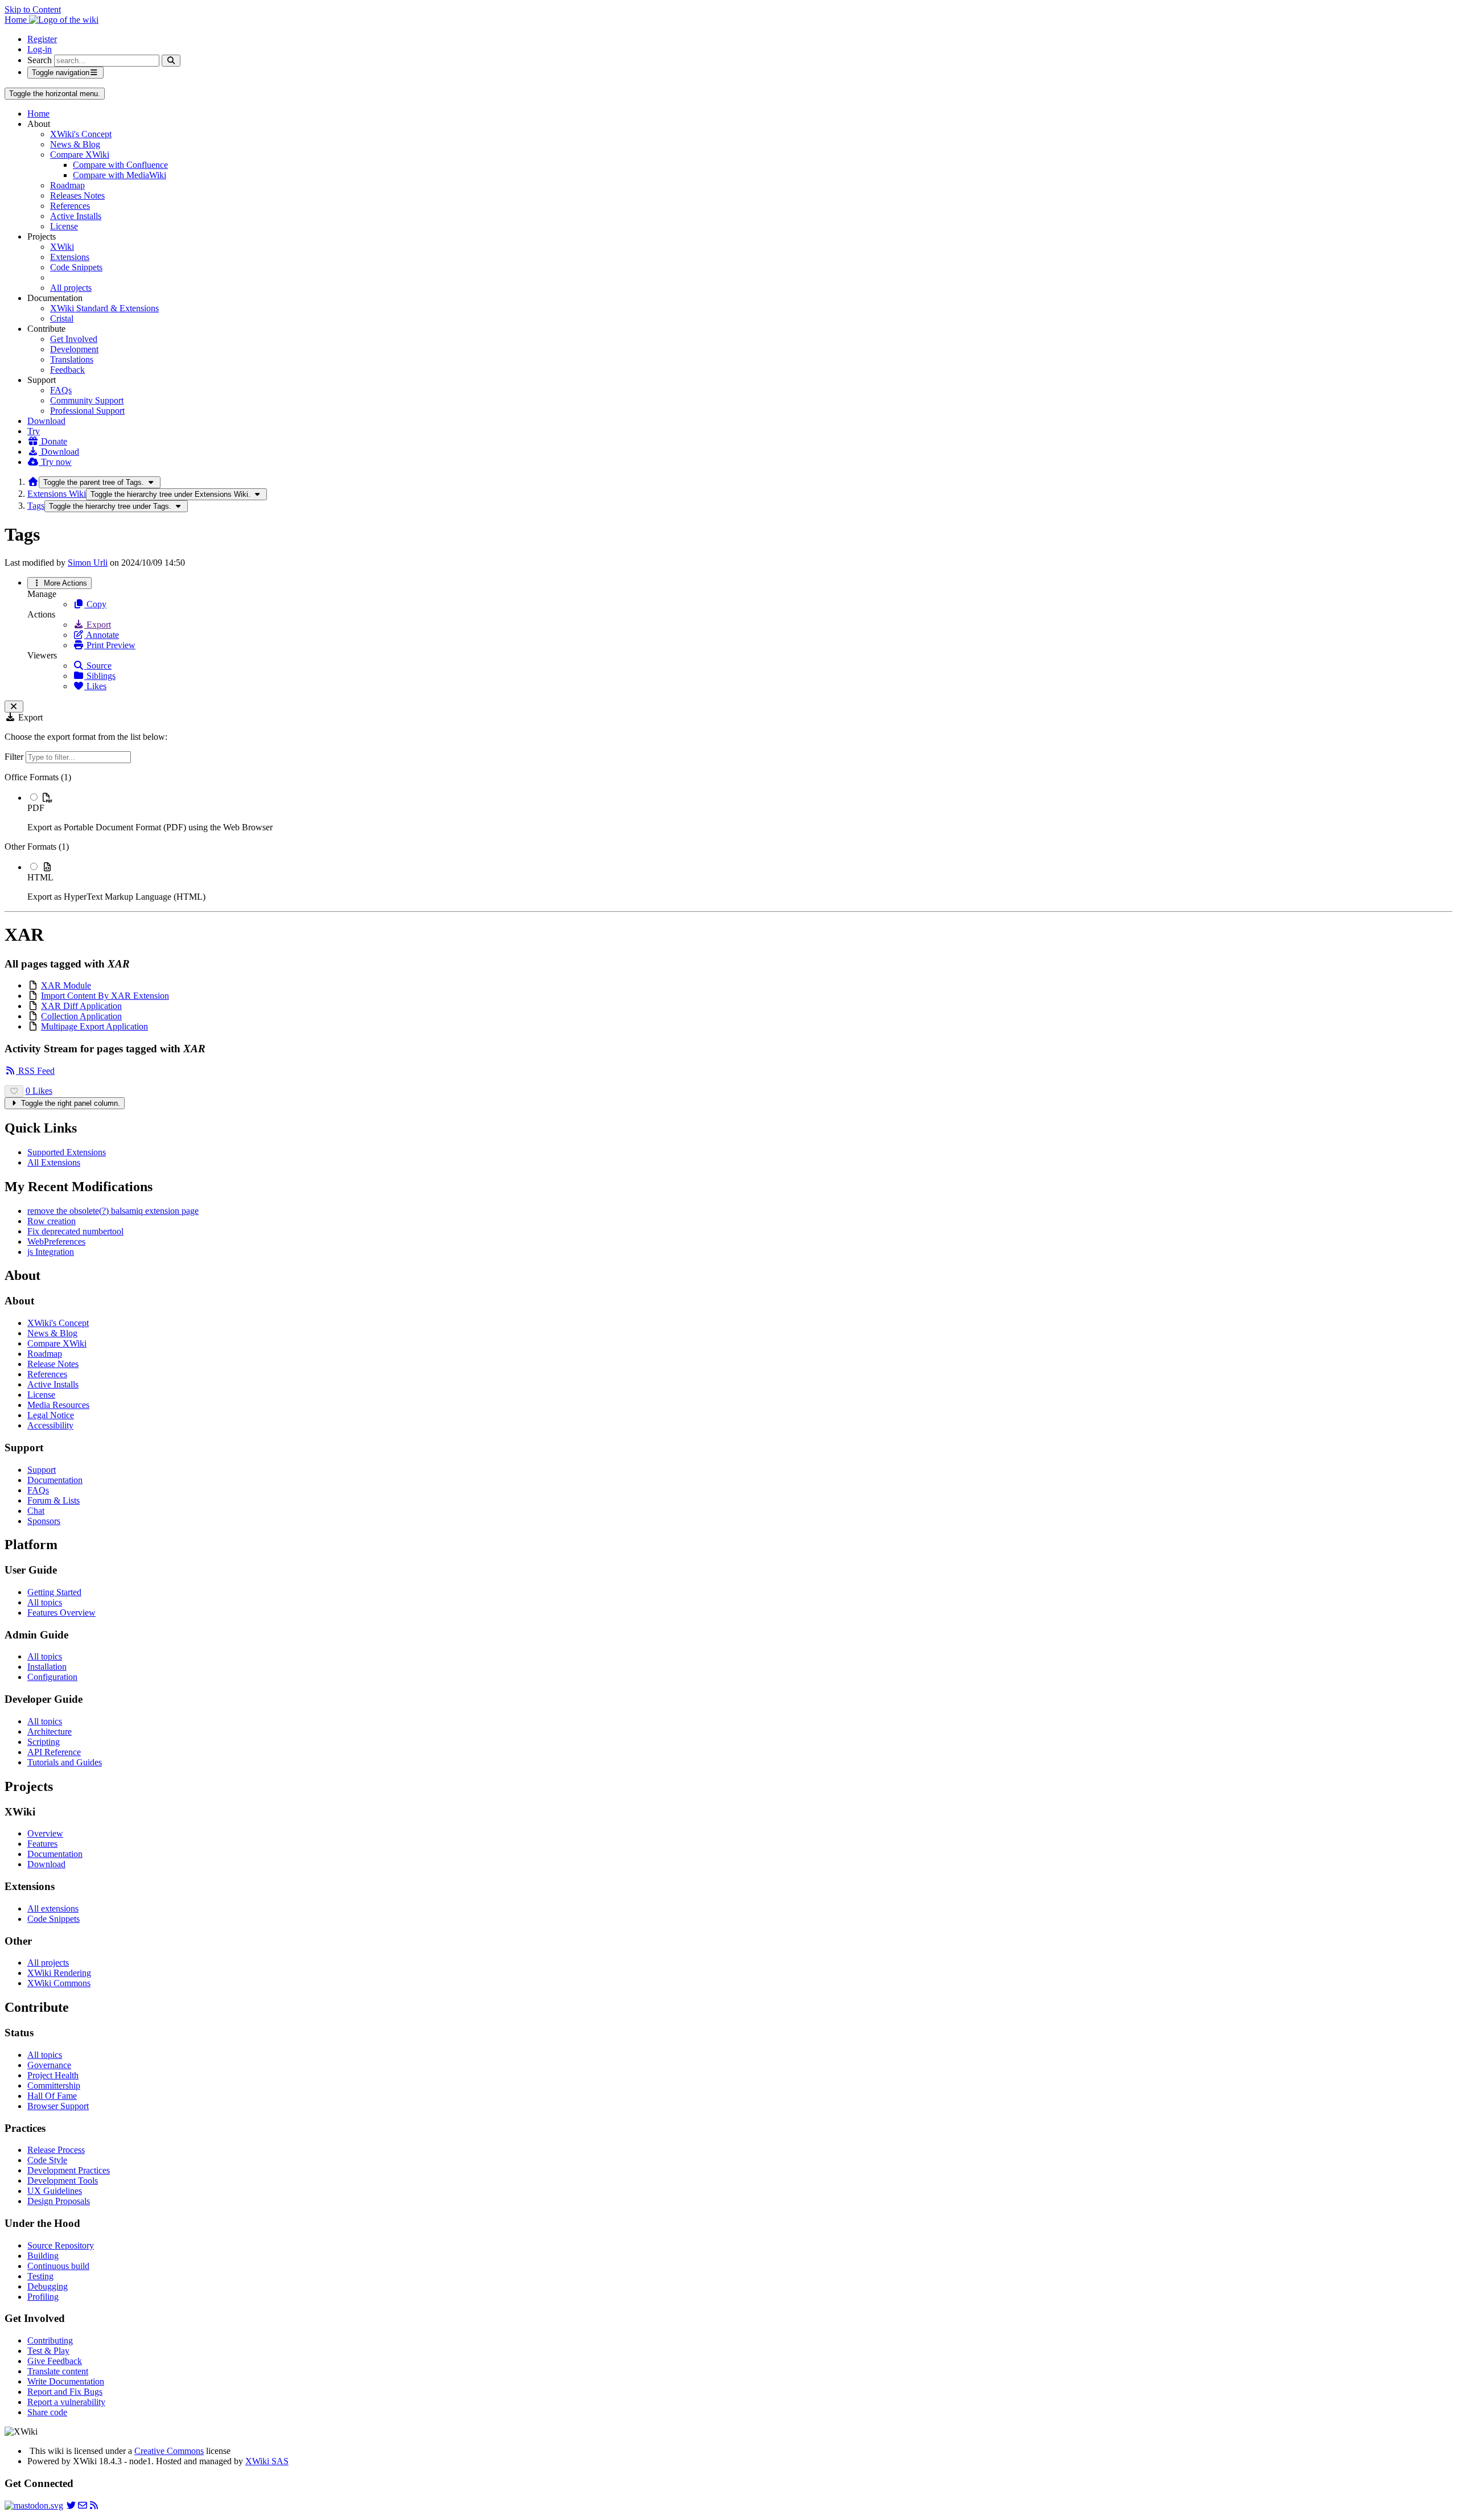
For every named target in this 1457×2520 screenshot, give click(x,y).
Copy (95, 604)
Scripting (44, 1742)
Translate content (58, 2371)
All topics (45, 1602)
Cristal (62, 318)
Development (74, 349)
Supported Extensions (67, 1152)
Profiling (43, 2297)
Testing (40, 2276)
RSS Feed (35, 1071)
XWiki (62, 247)
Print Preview (110, 645)
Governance (49, 2065)
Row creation (52, 1221)
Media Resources (58, 1405)
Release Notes (53, 1364)
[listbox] (728, 837)
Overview (45, 1833)
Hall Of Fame (52, 2096)
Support (42, 1470)
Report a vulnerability (66, 2402)
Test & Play (48, 2351)
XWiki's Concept (81, 134)
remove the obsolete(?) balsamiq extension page (113, 1211)
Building (43, 2256)
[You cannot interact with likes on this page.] (14, 1091)
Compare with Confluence (120, 165)
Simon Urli (88, 563)
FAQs (61, 390)
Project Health (53, 2075)
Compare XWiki (80, 155)
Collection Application (81, 1016)
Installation (47, 1667)
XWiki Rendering (59, 1973)
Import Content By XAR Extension (105, 996)
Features (42, 1844)
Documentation (55, 1480)
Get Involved (74, 339)
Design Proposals (59, 2201)
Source (98, 666)
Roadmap (67, 185)
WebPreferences (56, 1242)
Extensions (70, 257)
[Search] (171, 61)
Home (38, 114)
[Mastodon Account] (34, 2505)
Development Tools (63, 2181)
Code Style (47, 2160)
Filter (15, 757)
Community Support (87, 400)
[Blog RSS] (94, 2505)
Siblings (100, 676)
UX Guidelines (55, 2191)
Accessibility (50, 1425)
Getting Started (54, 1592)
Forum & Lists (53, 1500)
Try (34, 431)
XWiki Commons (59, 1983)
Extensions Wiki (57, 494)
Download (46, 421)
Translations (72, 359)
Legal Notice (51, 1415)
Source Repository (61, 2245)
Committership (54, 2085)
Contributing (50, 2340)
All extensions (53, 1908)
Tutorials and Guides (65, 1762)
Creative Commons (169, 2451)
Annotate (102, 635)
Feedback (67, 370)
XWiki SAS (267, 2461)
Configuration (52, 1677)
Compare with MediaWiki (120, 175)
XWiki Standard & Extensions (104, 308)
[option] (740, 812)
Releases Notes (77, 195)
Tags (36, 506)
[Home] (33, 482)
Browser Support (58, 2106)
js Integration (51, 1252)
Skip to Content (33, 9)
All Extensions (54, 1162)
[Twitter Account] (71, 2505)
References (70, 206)
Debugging (48, 2286)
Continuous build (58, 2266)
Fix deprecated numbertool (75, 1231)
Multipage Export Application (94, 1026)
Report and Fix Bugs (65, 2392)
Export (98, 625)
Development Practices (69, 2170)
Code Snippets (76, 267)
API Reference (54, 1752)
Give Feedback (55, 2361)
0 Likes (39, 1091)
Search (40, 60)
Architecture (50, 1732)
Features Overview (61, 1613)
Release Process (56, 2150)
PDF (36, 808)
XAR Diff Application (81, 1006)
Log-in (40, 49)
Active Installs (76, 216)
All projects (71, 288)
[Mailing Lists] (83, 2505)
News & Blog (75, 144)
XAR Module (66, 985)
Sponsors (44, 1521)
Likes (95, 686)
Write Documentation (66, 2381)
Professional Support (87, 411)
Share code (47, 2412)
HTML (40, 877)
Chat (36, 1511)
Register (42, 39)
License (64, 226)
